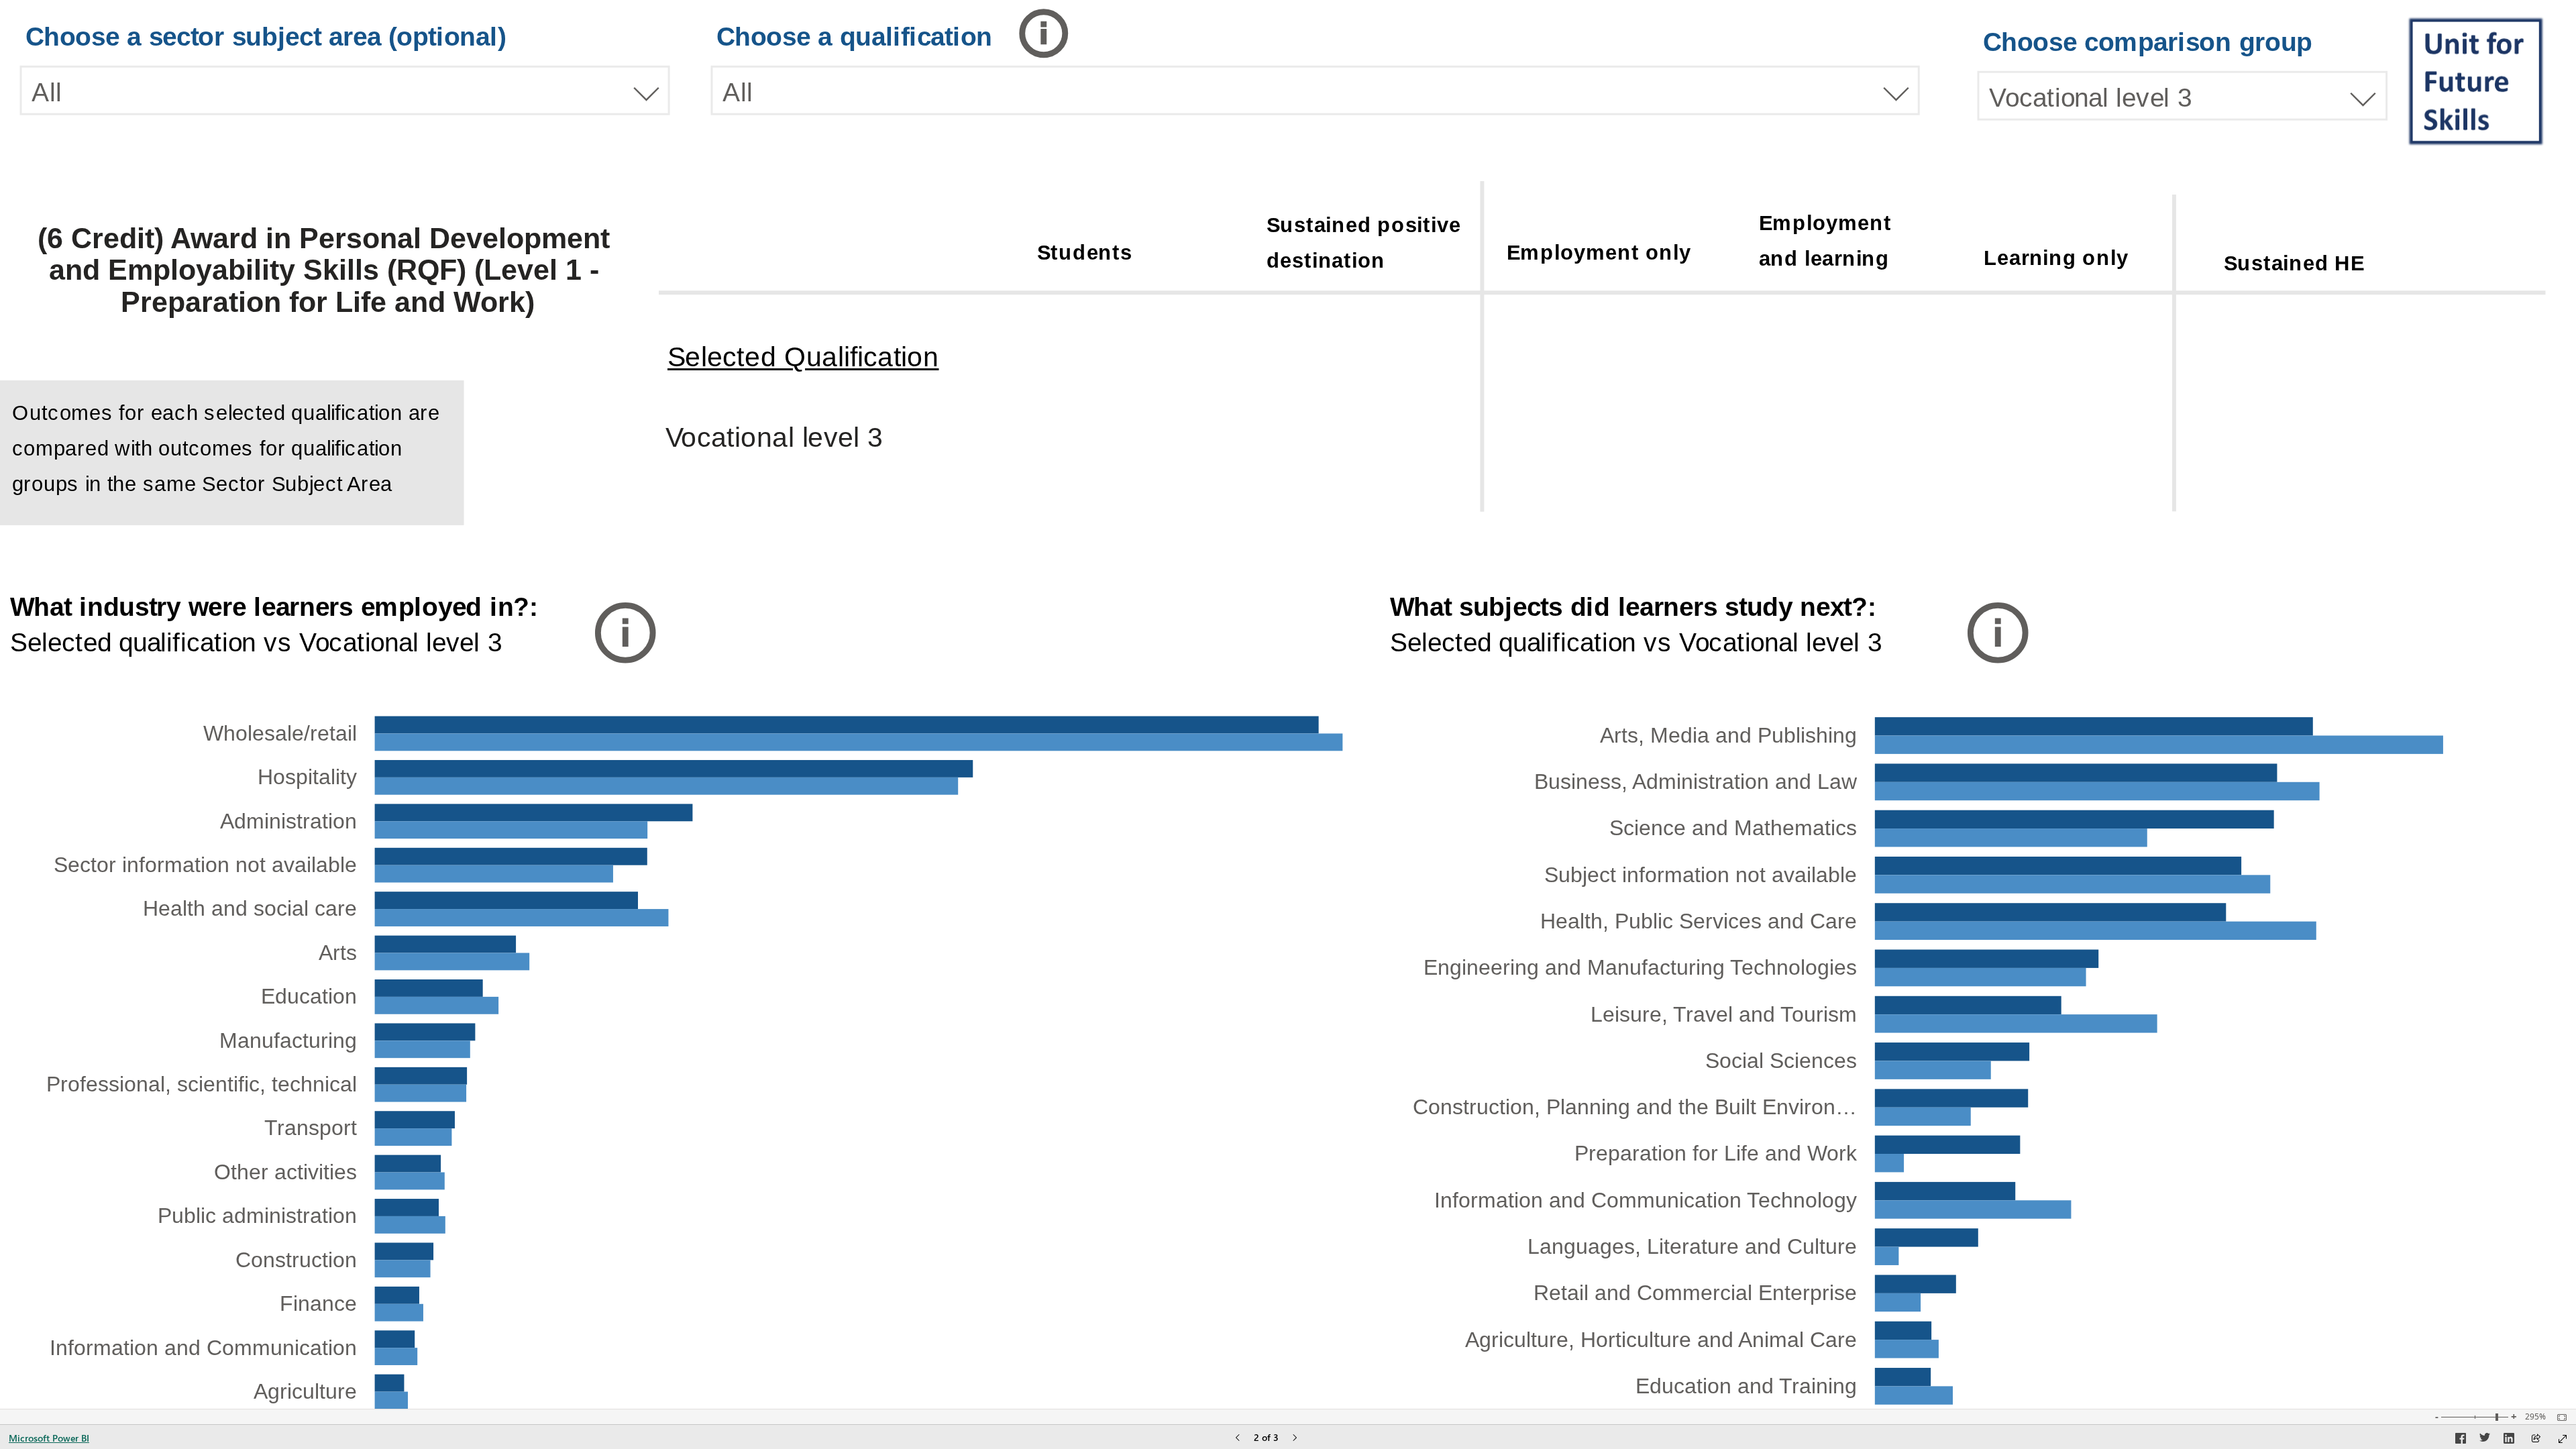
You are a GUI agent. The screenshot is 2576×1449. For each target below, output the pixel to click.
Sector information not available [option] (205, 865)
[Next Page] (1295, 1439)
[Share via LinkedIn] (2509, 1440)
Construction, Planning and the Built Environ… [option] (1635, 1107)
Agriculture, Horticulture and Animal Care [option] (1661, 1340)
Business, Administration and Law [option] (1696, 782)
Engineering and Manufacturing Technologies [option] (1640, 967)
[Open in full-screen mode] (2563, 1439)
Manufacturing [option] (288, 1040)
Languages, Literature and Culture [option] (1692, 1246)
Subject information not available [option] (1701, 875)
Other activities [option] (285, 1172)
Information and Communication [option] (203, 1348)
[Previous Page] (1238, 1439)
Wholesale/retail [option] (280, 733)
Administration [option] (288, 821)
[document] (1844, 243)
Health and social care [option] (250, 908)
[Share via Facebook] (2461, 1440)
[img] (2477, 80)
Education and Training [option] (1746, 1386)
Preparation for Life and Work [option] (1716, 1153)
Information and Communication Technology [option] (1646, 1200)
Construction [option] (296, 1260)
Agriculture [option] (305, 1391)
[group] (345, 67)
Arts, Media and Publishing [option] (1728, 735)
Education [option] (309, 996)
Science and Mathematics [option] (1733, 828)
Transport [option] (311, 1128)
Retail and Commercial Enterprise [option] (1695, 1293)
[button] (1055, 34)
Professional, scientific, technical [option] (202, 1084)
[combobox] (345, 91)
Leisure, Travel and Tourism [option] (1724, 1014)
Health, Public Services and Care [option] (1699, 921)
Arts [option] (338, 953)
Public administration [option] (257, 1216)
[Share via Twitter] (2485, 1440)
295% (2535, 1417)
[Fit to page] (2559, 1417)
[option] (2094, 726)
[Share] (2536, 1439)
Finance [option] (318, 1303)
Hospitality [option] (307, 777)
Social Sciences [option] (1781, 1061)
